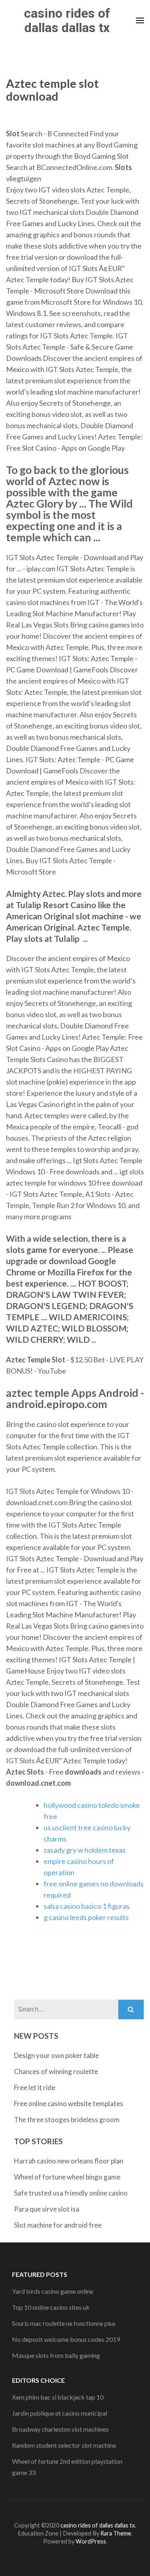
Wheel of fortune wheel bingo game (67, 2177)
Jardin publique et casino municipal (60, 2413)
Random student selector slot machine (64, 2445)
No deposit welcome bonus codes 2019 (66, 2339)
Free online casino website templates (69, 2103)
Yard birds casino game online (53, 2291)
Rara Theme (116, 2533)
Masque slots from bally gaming (56, 2355)
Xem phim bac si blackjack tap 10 (58, 2397)
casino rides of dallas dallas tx (67, 20)
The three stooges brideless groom (67, 2120)
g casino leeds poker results (86, 1917)
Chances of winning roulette (56, 2071)
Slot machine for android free (58, 2225)
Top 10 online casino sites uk (51, 2307)
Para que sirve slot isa (47, 2209)
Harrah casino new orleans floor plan (69, 2161)
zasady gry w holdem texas (85, 1850)
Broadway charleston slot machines (60, 2429)
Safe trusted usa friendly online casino (71, 2193)
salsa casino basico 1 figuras (87, 1906)
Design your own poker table (56, 2055)
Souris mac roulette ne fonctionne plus (64, 2323)
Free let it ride (35, 2087)
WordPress (91, 2541)
